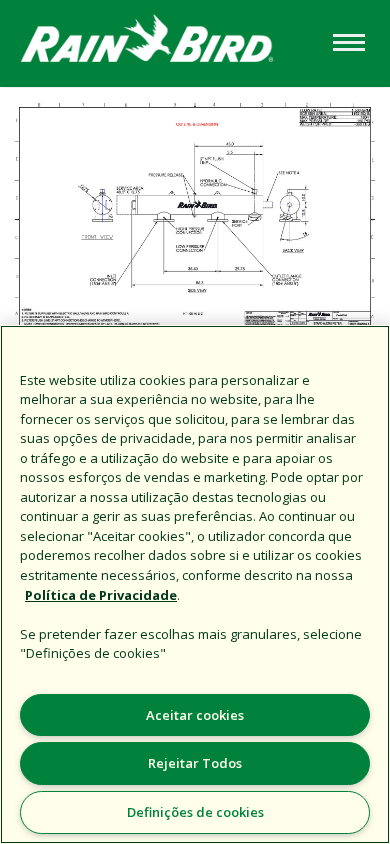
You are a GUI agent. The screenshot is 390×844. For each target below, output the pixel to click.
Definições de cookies (195, 812)
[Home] (164, 41)
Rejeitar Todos (195, 763)
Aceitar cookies (195, 715)
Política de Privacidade (101, 595)
